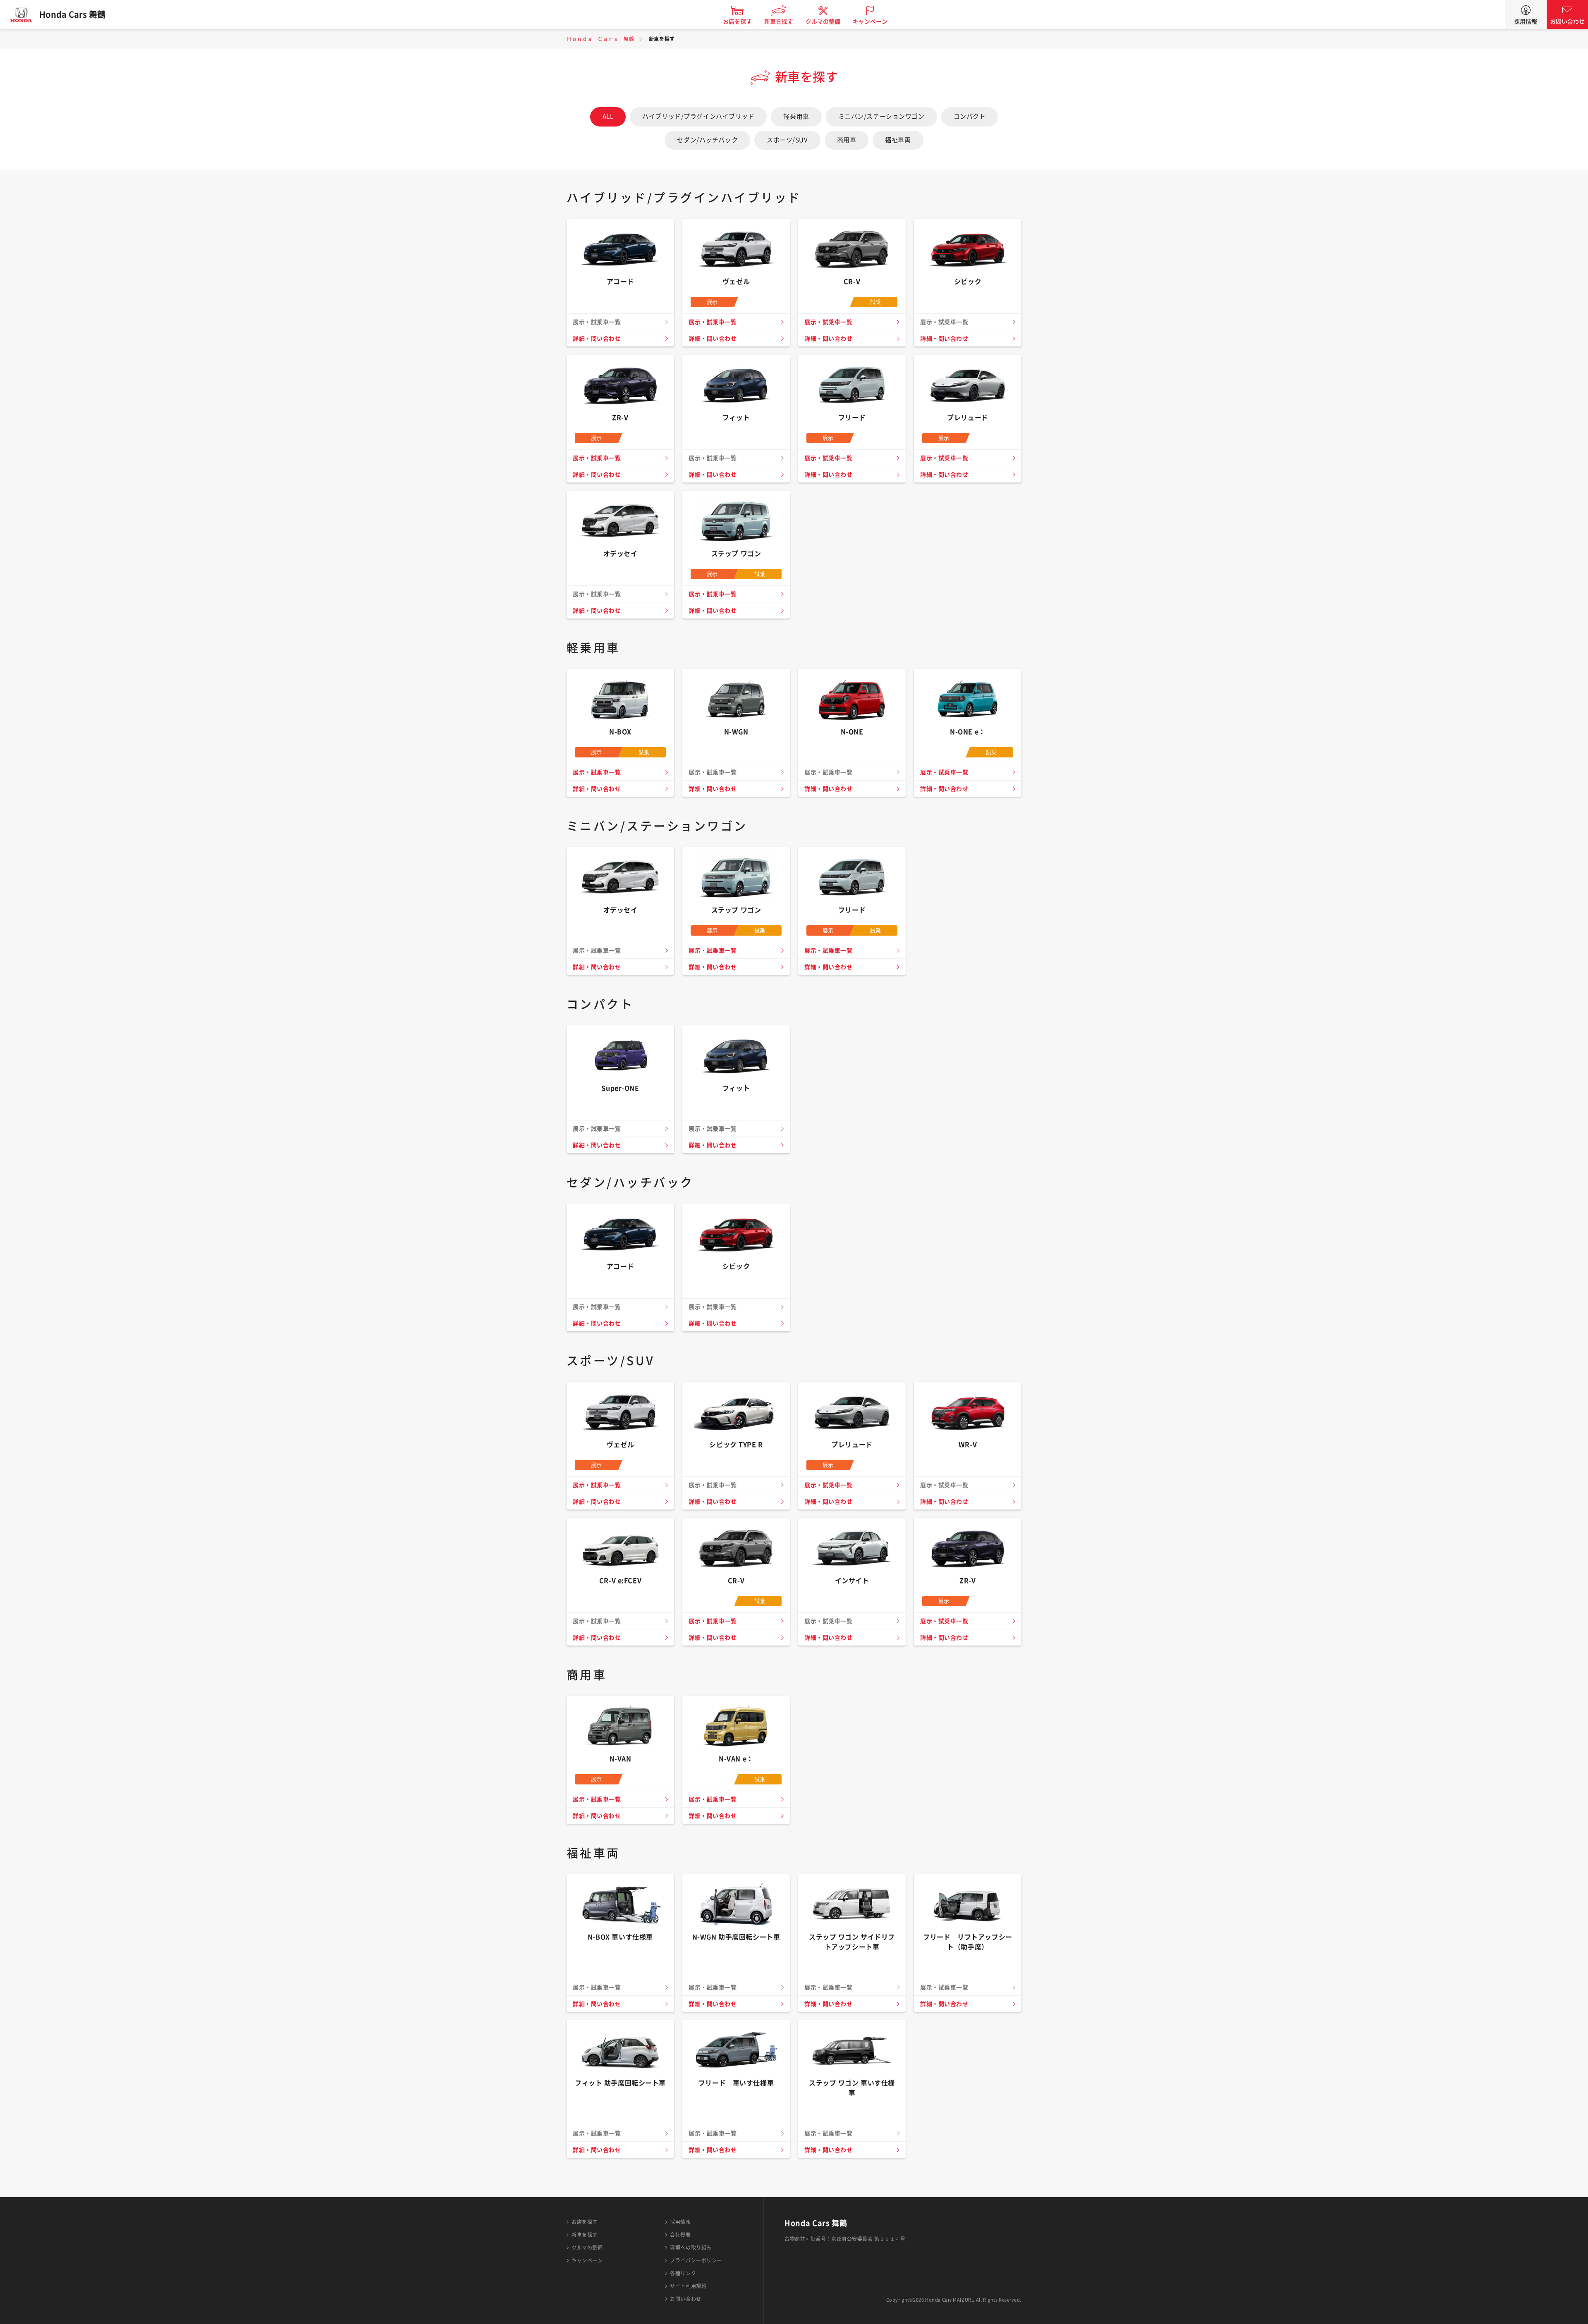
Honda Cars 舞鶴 (72, 14)
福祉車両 (898, 140)
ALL (608, 116)
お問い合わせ (1567, 21)
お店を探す (737, 21)
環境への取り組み (691, 2248)
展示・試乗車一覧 (713, 322)
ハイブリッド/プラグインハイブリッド (698, 116)
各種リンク (683, 2273)
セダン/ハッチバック (707, 140)
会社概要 (680, 2235)
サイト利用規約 (688, 2286)
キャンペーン (870, 21)
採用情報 (1526, 21)
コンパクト (970, 116)
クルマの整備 (823, 21)
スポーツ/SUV (787, 140)
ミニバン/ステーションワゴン (881, 116)
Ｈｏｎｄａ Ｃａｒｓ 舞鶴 (600, 39)
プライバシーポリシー (696, 2260)
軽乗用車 (796, 116)
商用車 (847, 140)
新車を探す (779, 21)
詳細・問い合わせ (597, 339)
